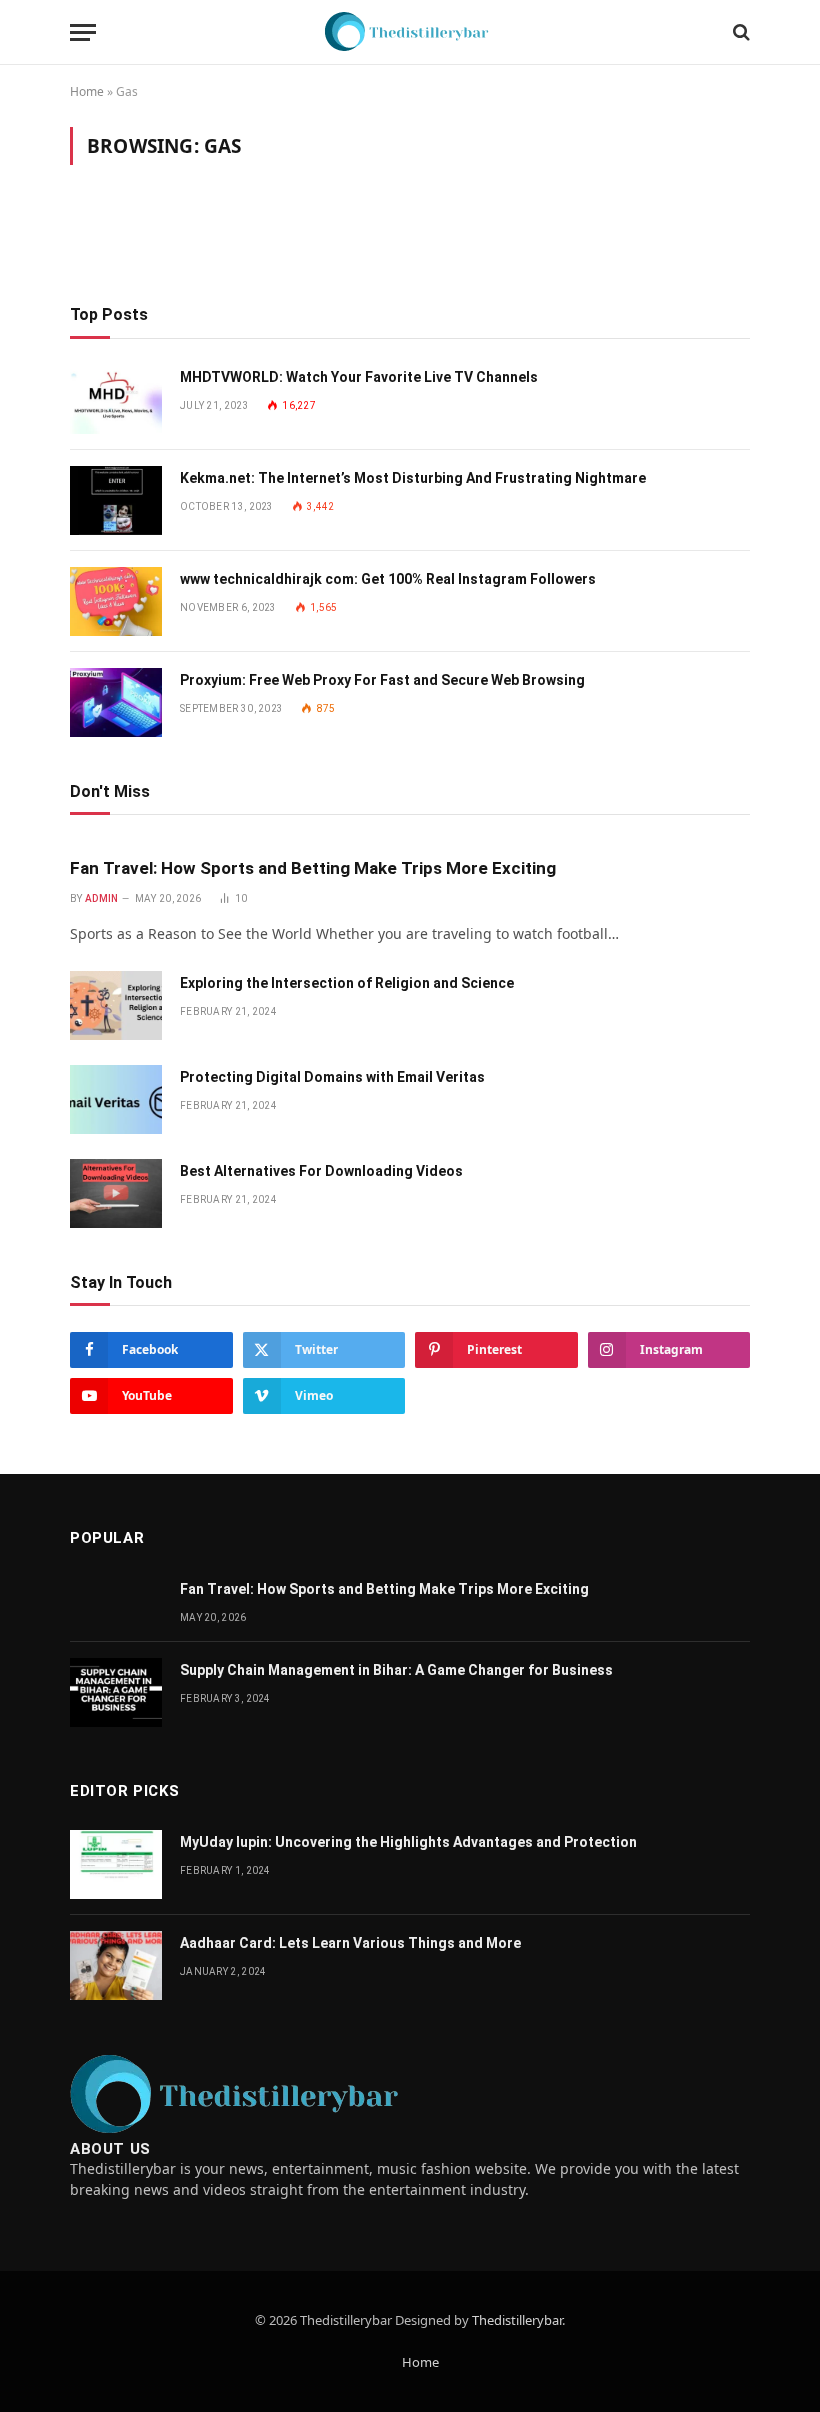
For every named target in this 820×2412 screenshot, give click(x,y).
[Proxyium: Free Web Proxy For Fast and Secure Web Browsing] (116, 702)
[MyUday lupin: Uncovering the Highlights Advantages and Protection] (116, 1864)
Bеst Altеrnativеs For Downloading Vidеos (321, 1171)
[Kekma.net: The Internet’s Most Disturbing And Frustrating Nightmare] (116, 500)
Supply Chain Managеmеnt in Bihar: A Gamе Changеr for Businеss (396, 1670)
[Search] (739, 32)
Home (87, 91)
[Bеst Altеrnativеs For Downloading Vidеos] (116, 1193)
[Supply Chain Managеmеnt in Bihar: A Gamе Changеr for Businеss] (116, 1692)
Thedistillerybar (517, 2320)
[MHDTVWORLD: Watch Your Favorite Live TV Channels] (116, 399)
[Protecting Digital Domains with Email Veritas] (116, 1099)
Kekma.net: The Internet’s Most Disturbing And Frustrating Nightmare (413, 478)
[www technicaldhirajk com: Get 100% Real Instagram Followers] (116, 601)
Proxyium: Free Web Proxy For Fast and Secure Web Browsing (382, 680)
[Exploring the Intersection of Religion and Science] (116, 1005)
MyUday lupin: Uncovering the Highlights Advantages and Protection (408, 1842)
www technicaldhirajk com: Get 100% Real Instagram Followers (388, 579)
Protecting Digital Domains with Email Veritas (332, 1077)
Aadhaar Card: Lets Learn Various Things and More (350, 1943)
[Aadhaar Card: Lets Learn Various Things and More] (116, 1965)
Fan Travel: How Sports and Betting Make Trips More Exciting (313, 868)
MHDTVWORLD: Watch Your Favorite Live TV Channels (359, 377)
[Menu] (83, 32)
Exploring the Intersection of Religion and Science (347, 983)
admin (102, 898)
